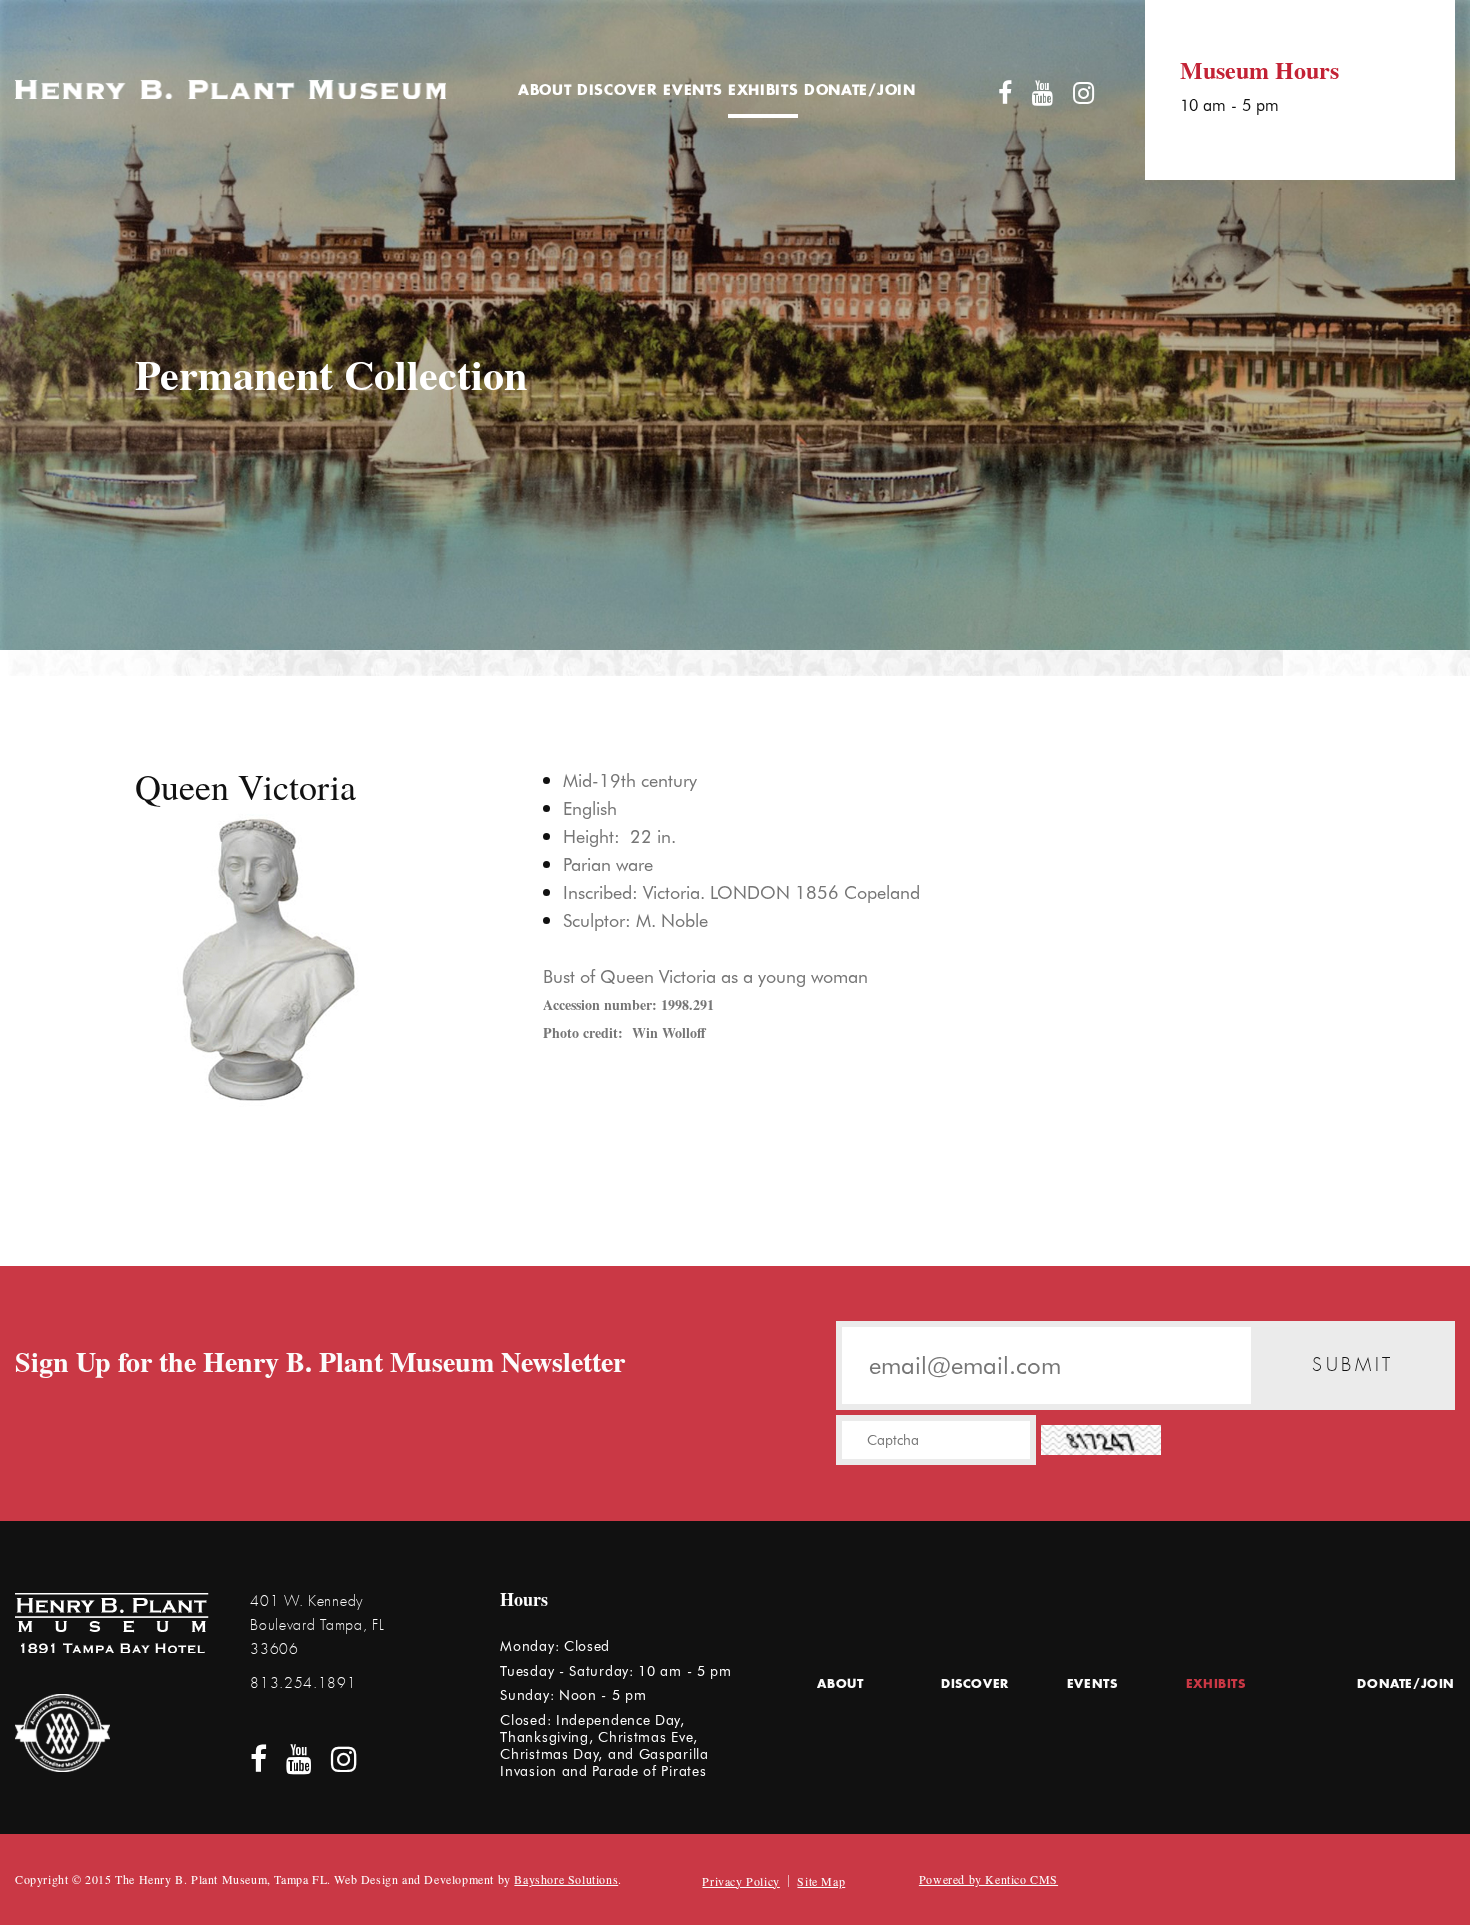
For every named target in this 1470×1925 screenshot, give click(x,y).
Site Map (821, 1881)
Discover (617, 91)
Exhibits (763, 91)
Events (692, 91)
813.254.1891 (303, 1683)
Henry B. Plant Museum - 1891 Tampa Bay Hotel (112, 1623)
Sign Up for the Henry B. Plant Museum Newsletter (320, 1362)
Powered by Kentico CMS (988, 1879)
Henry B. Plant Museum (230, 89)
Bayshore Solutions (566, 1879)
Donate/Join (860, 91)
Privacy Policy (740, 1881)
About (545, 91)
